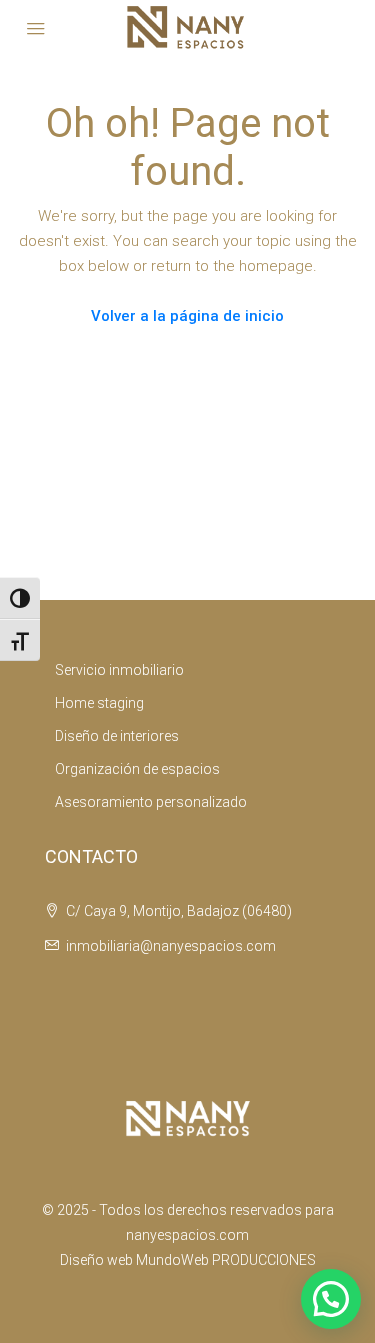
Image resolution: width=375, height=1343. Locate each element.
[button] (331, 1299)
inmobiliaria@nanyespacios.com (171, 946)
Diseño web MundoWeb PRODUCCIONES (188, 1260)
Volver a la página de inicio (187, 316)
